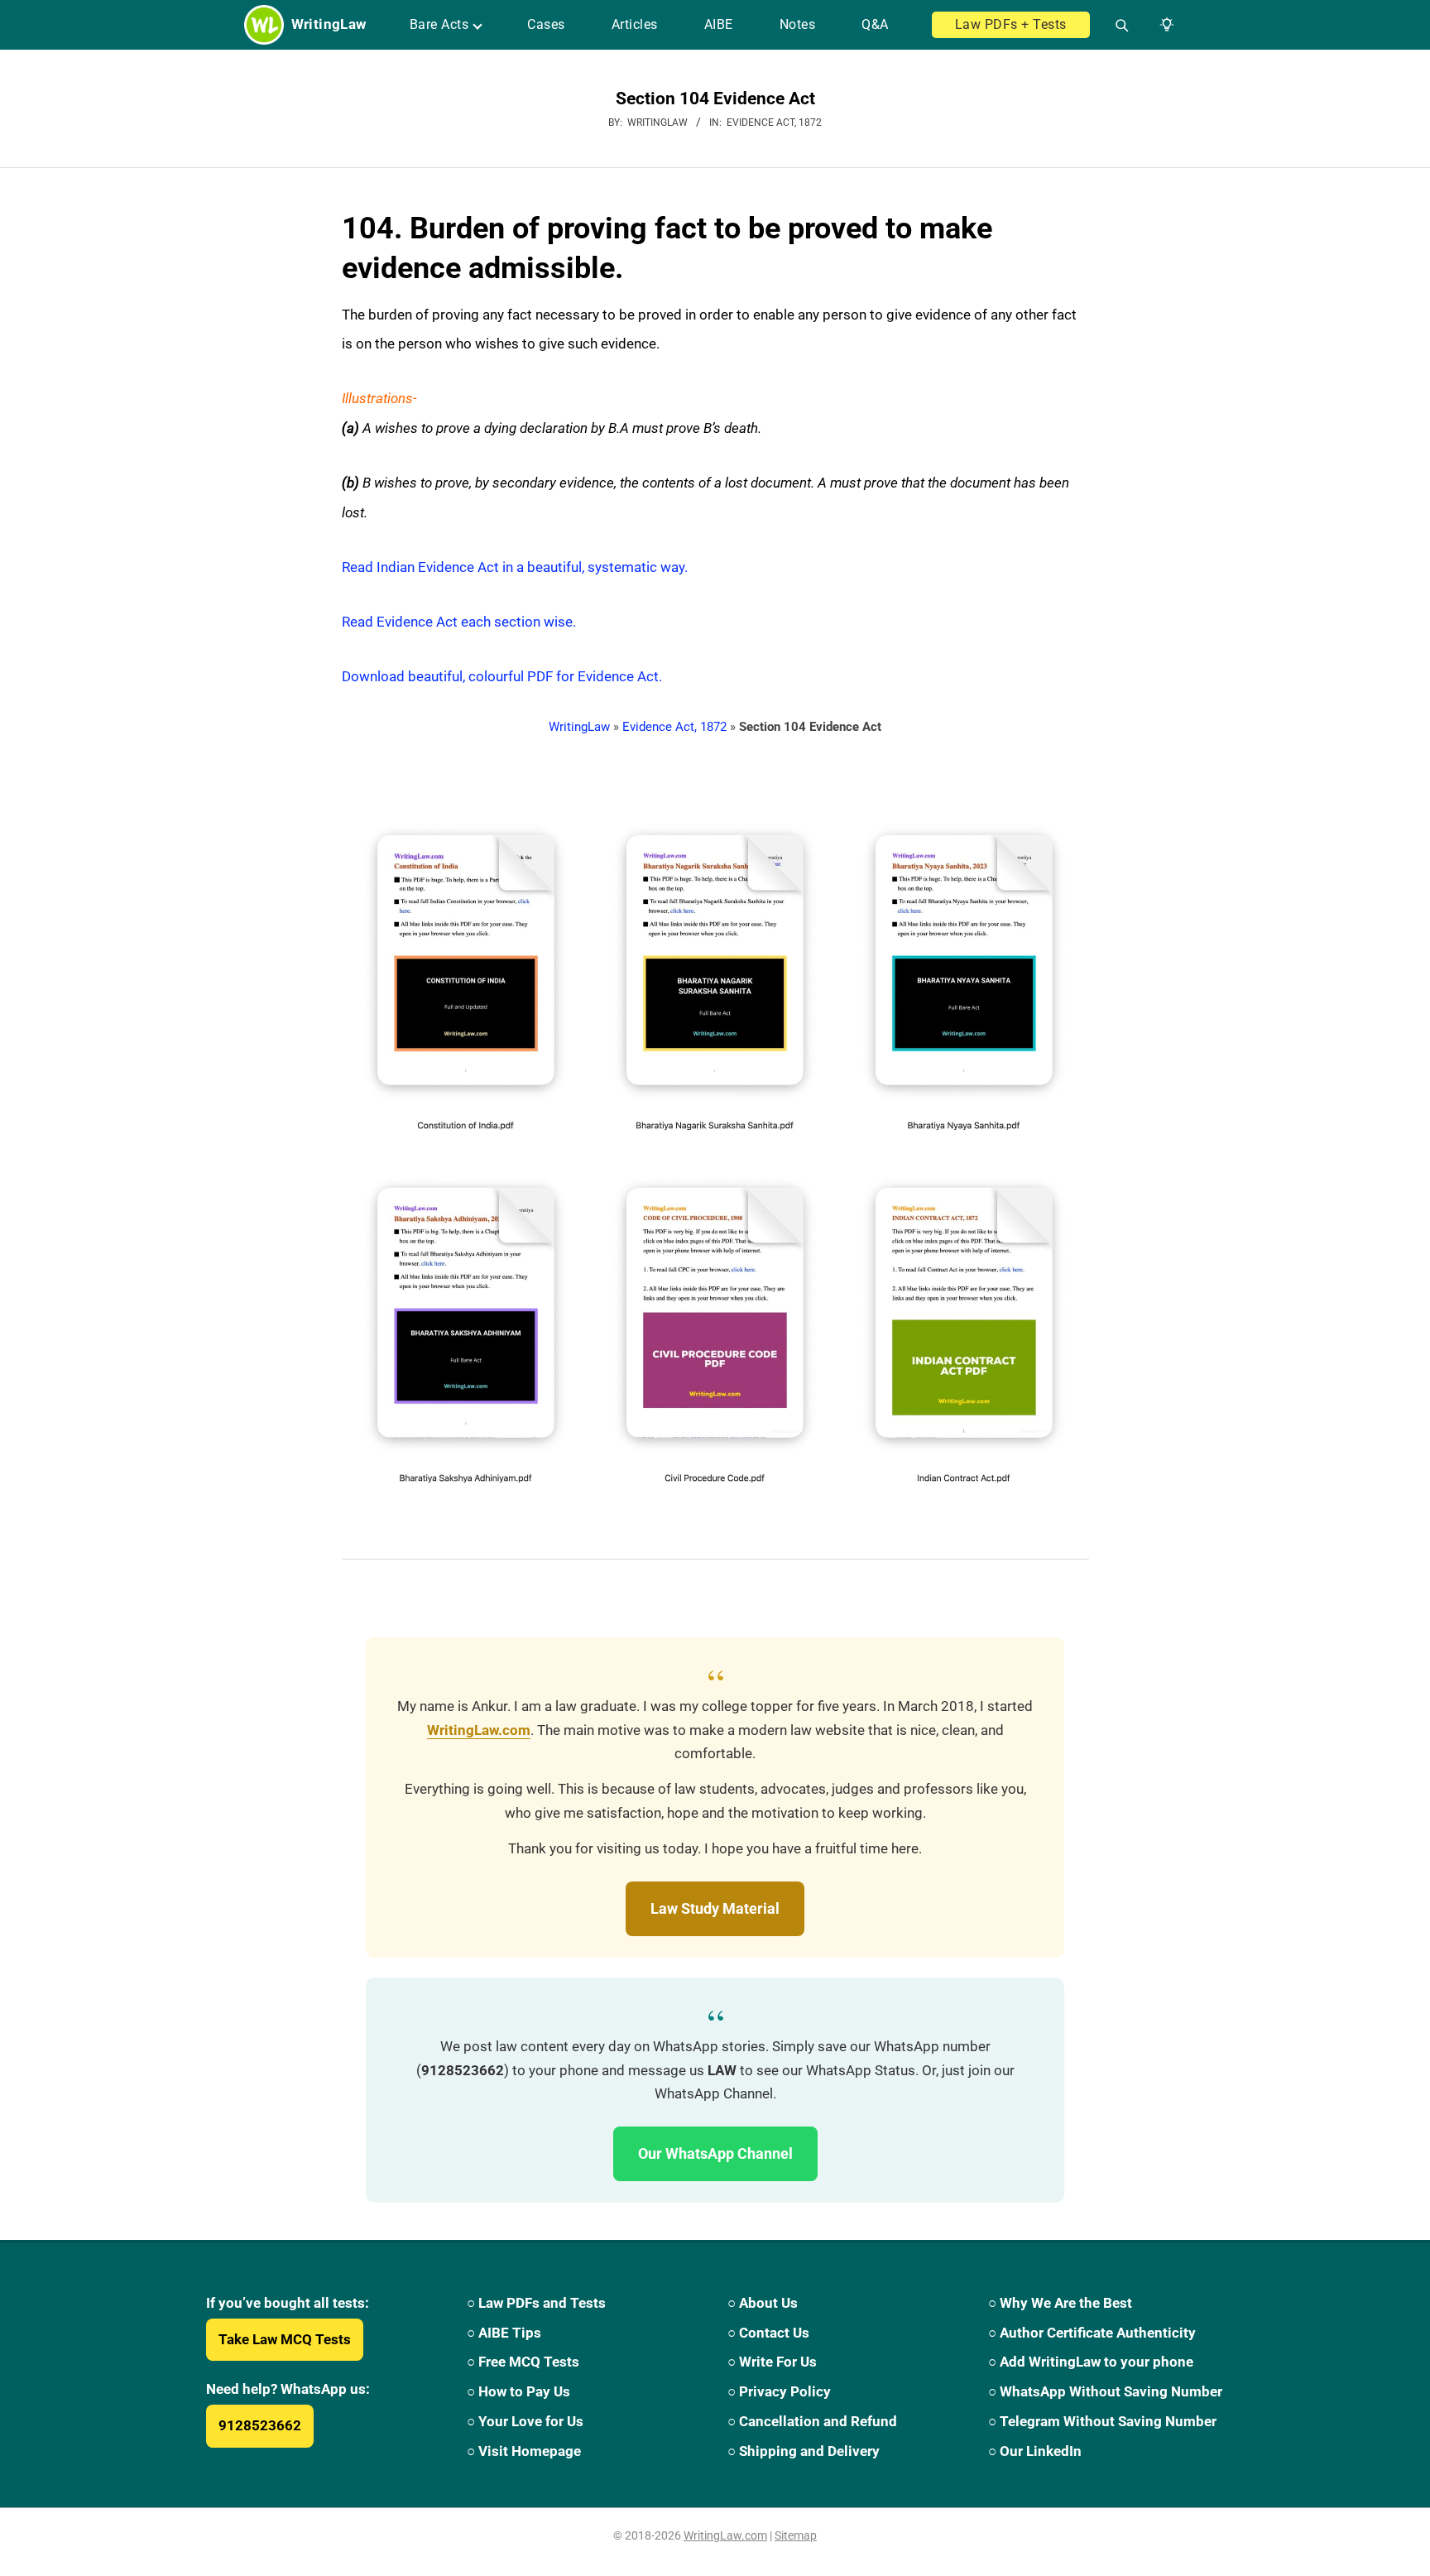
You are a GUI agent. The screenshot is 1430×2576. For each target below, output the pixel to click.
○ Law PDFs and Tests (536, 2303)
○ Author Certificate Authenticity (1092, 2333)
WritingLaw (579, 727)
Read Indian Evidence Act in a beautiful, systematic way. (515, 567)
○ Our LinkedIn (1035, 2451)
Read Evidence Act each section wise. (459, 622)
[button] (1164, 25)
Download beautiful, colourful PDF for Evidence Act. (502, 676)
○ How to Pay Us (518, 2391)
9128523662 (260, 2425)
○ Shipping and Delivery (804, 2451)
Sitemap (796, 2535)
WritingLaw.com (479, 1730)
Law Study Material (715, 1908)
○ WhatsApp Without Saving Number (1105, 2391)
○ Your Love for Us (525, 2421)
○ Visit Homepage (524, 2451)
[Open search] (1115, 25)
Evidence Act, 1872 (774, 123)
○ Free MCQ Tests (523, 2362)
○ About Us (763, 2303)
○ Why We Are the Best (1060, 2303)
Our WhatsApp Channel (715, 2153)
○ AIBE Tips (504, 2333)
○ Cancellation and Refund (812, 2421)
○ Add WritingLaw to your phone (1091, 2362)
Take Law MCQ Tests (285, 2339)
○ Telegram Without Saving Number (1102, 2421)
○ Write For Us (772, 2362)
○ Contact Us (768, 2333)
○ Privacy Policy (779, 2391)
